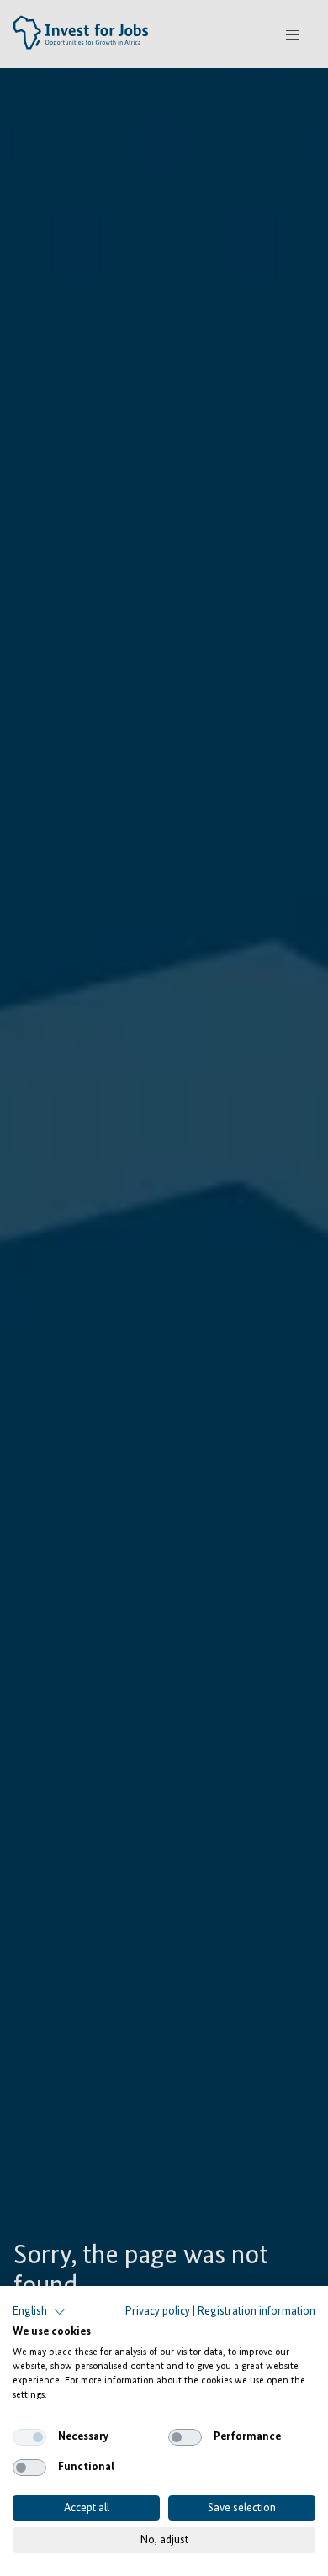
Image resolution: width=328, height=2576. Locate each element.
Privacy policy (158, 2311)
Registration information (257, 2311)
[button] (39, 2312)
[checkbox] (29, 2437)
